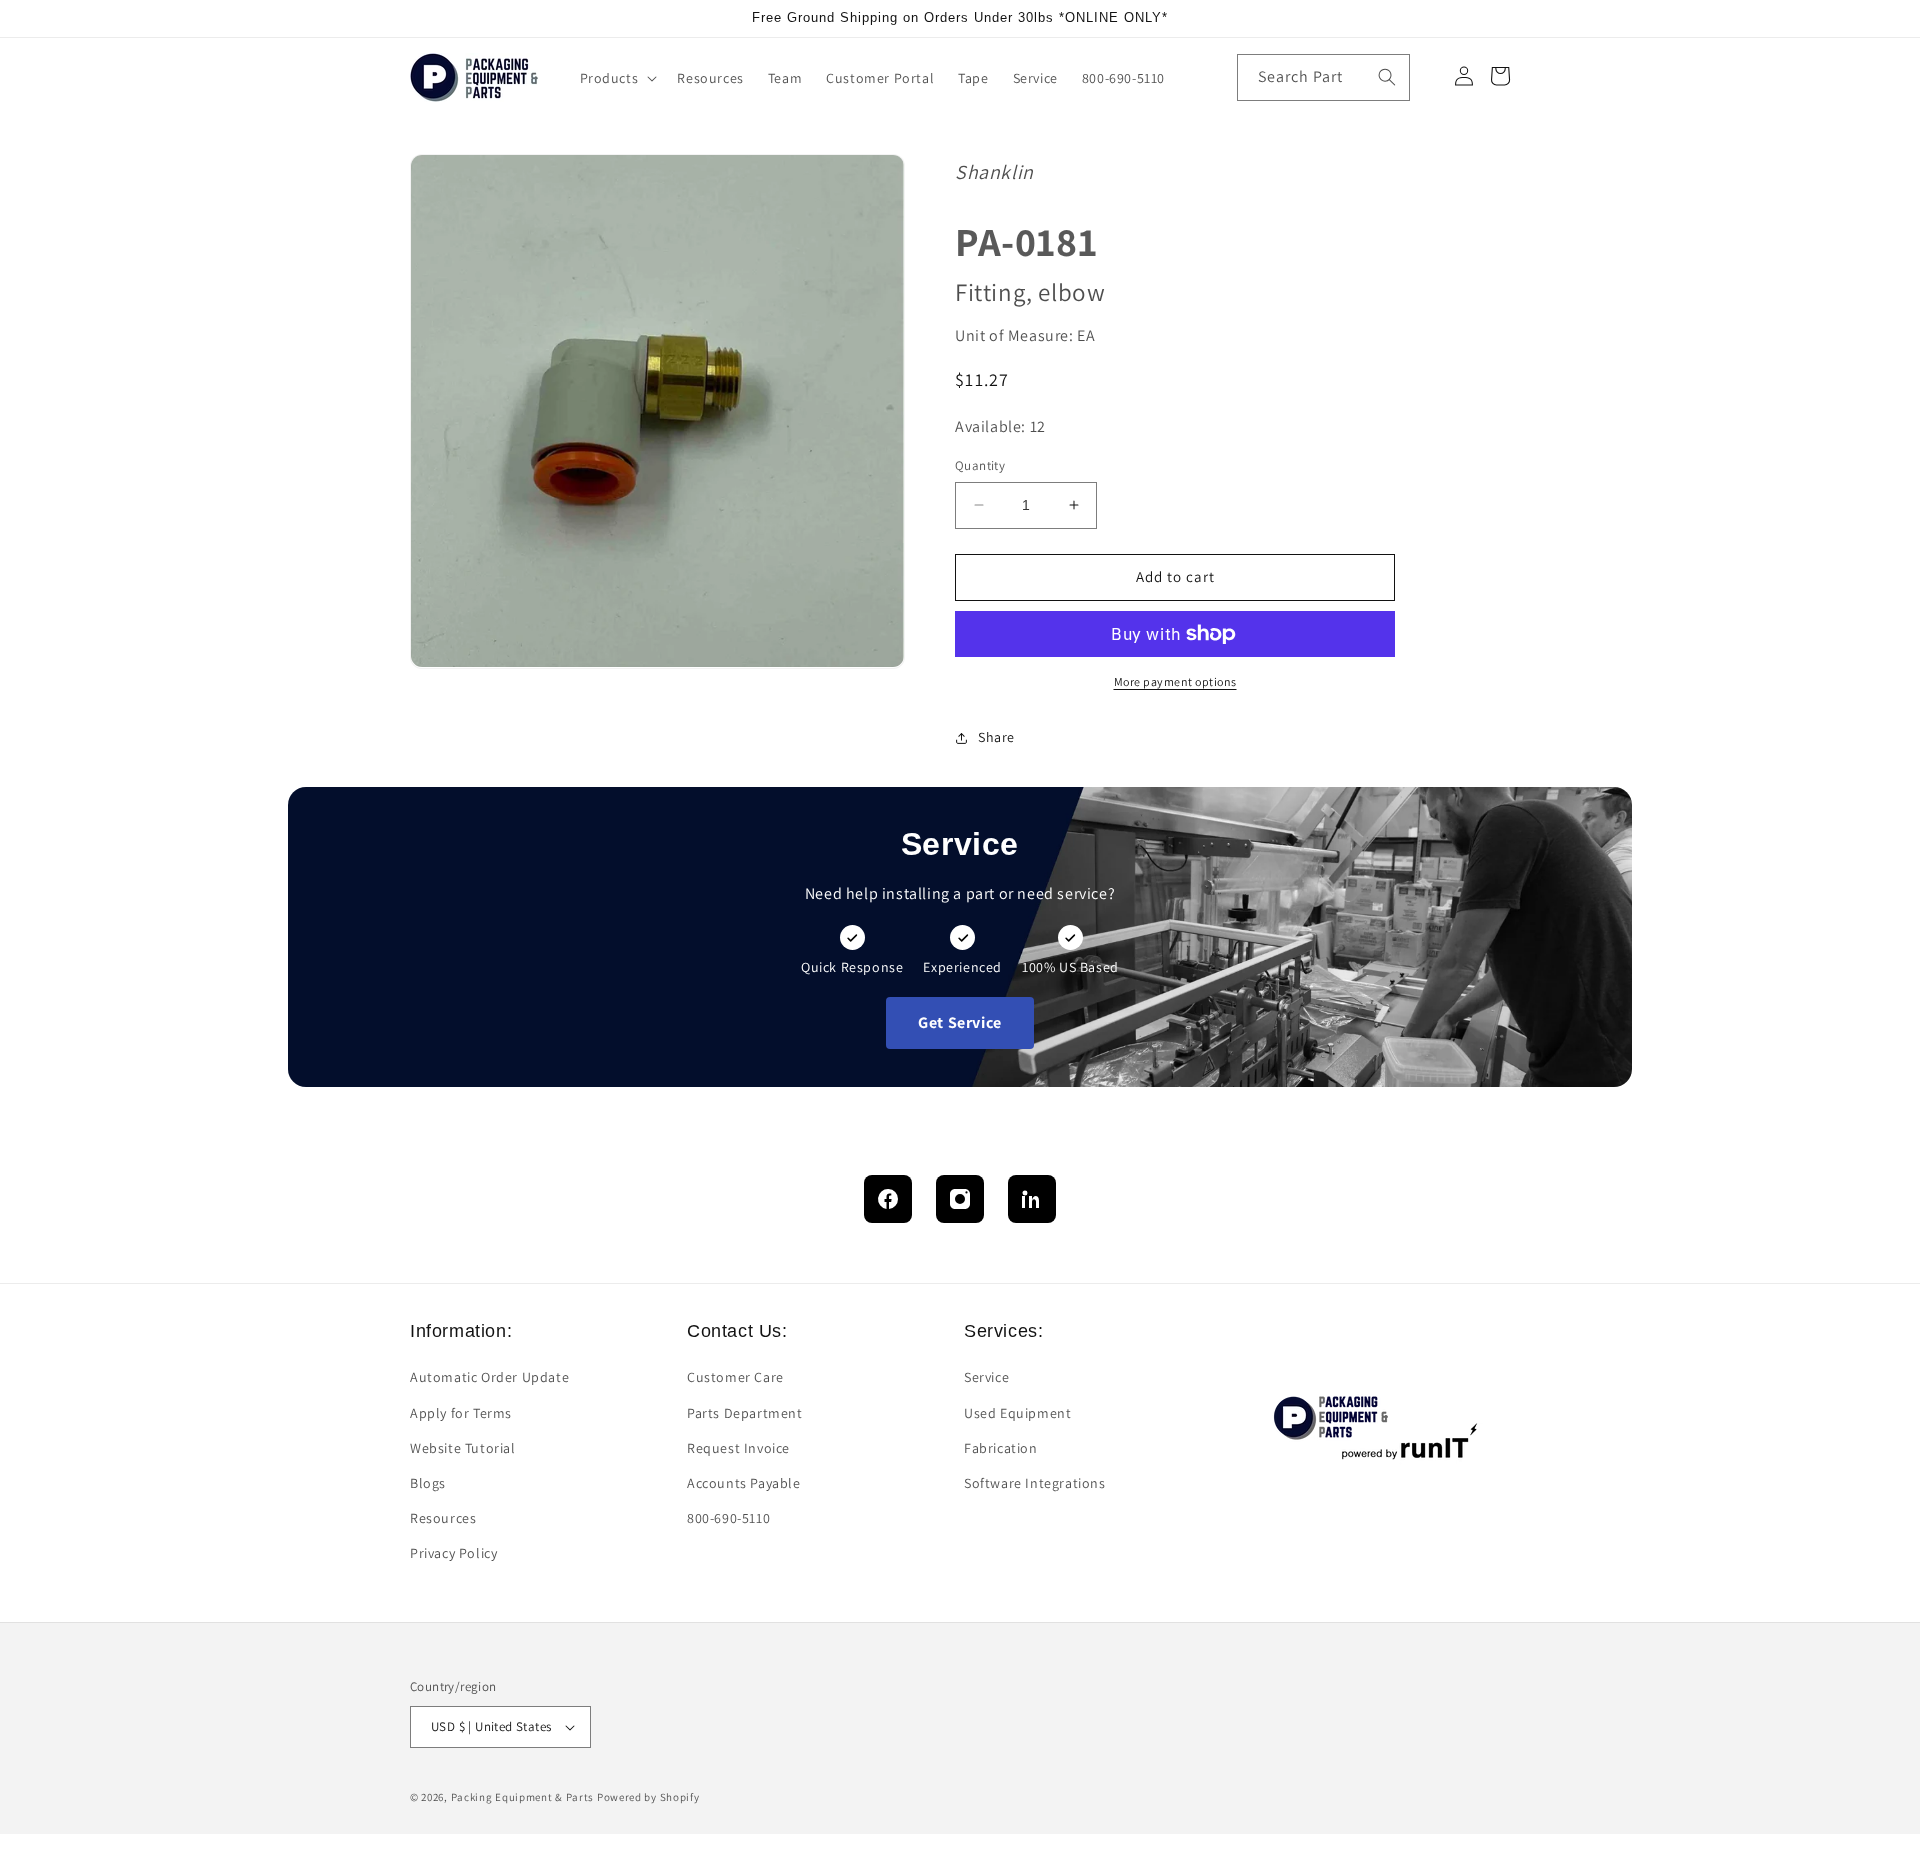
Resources (443, 1518)
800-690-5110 (728, 1518)
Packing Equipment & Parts (523, 1797)
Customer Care (735, 1377)
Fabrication (1001, 1448)
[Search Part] (1387, 77)
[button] (617, 78)
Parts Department (745, 1413)
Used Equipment (1017, 1413)
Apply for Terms (461, 1413)
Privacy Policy (453, 1553)
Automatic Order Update (489, 1377)
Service (986, 1377)
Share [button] (996, 737)
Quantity (980, 465)
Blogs (428, 1483)
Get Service (960, 1022)
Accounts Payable (744, 1483)
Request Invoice (738, 1448)
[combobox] (1323, 77)
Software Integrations (1035, 1483)
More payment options (1175, 681)
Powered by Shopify (648, 1797)
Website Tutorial (463, 1448)
